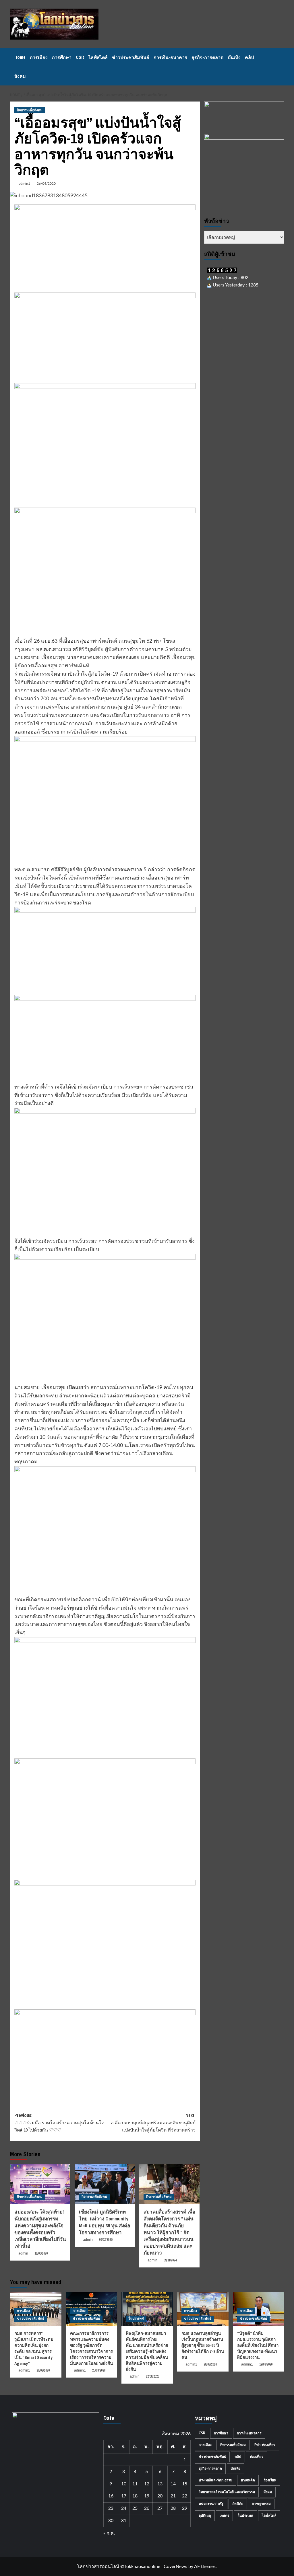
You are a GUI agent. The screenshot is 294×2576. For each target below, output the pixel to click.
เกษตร (224, 2515)
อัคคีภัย (238, 2504)
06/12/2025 (106, 2240)
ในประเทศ (136, 2318)
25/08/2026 (99, 2370)
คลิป (249, 57)
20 (160, 2496)
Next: (153, 2122)
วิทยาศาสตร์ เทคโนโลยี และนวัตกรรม (227, 2492)
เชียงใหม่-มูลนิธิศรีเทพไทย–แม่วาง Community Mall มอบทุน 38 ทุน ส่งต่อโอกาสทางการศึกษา (105, 2222)
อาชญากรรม (261, 2504)
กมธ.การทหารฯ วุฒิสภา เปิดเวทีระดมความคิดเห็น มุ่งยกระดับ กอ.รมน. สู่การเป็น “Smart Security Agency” (34, 2348)
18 (135, 2496)
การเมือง (39, 57)
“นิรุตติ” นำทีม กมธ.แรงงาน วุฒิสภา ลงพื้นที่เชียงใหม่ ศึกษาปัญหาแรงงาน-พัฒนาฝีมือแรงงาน (258, 2345)
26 (147, 2508)
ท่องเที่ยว (257, 2457)
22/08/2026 (152, 2376)
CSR (80, 57)
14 (173, 2484)
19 (147, 2496)
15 (185, 2484)
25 (135, 2508)
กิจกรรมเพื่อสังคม (30, 110)
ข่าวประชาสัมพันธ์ (131, 57)
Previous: (59, 2122)
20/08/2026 (210, 2364)
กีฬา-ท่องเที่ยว (265, 2445)
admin (23, 2253)
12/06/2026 (41, 2253)
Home (20, 57)
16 (111, 2496)
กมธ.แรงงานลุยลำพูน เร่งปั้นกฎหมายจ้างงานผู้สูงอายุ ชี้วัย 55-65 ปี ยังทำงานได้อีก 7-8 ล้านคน (203, 2345)
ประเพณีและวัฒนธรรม (215, 2480)
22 (185, 2496)
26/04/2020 (46, 184)
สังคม (20, 76)
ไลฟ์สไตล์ (98, 57)
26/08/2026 (43, 2370)
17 (124, 2496)
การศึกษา (62, 57)
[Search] (281, 67)
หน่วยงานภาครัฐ (211, 2504)
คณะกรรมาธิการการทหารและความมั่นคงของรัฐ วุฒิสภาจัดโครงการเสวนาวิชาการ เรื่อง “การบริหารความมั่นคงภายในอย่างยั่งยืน (91, 2348)
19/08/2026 (266, 2364)
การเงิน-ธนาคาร (170, 57)
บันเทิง (234, 57)
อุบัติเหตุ (205, 2515)
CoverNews (175, 2567)
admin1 (24, 184)
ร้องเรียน (270, 2480)
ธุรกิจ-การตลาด (207, 57)
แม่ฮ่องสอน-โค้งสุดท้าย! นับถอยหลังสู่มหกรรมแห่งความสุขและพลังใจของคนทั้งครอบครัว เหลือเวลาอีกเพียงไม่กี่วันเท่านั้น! (40, 2229)
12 (147, 2484)
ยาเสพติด (248, 2480)
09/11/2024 (170, 2260)
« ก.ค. (109, 2533)
